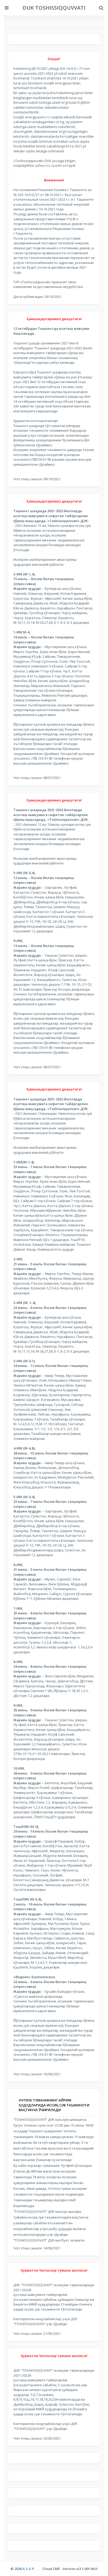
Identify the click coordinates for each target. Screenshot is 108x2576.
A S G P (28, 2569)
